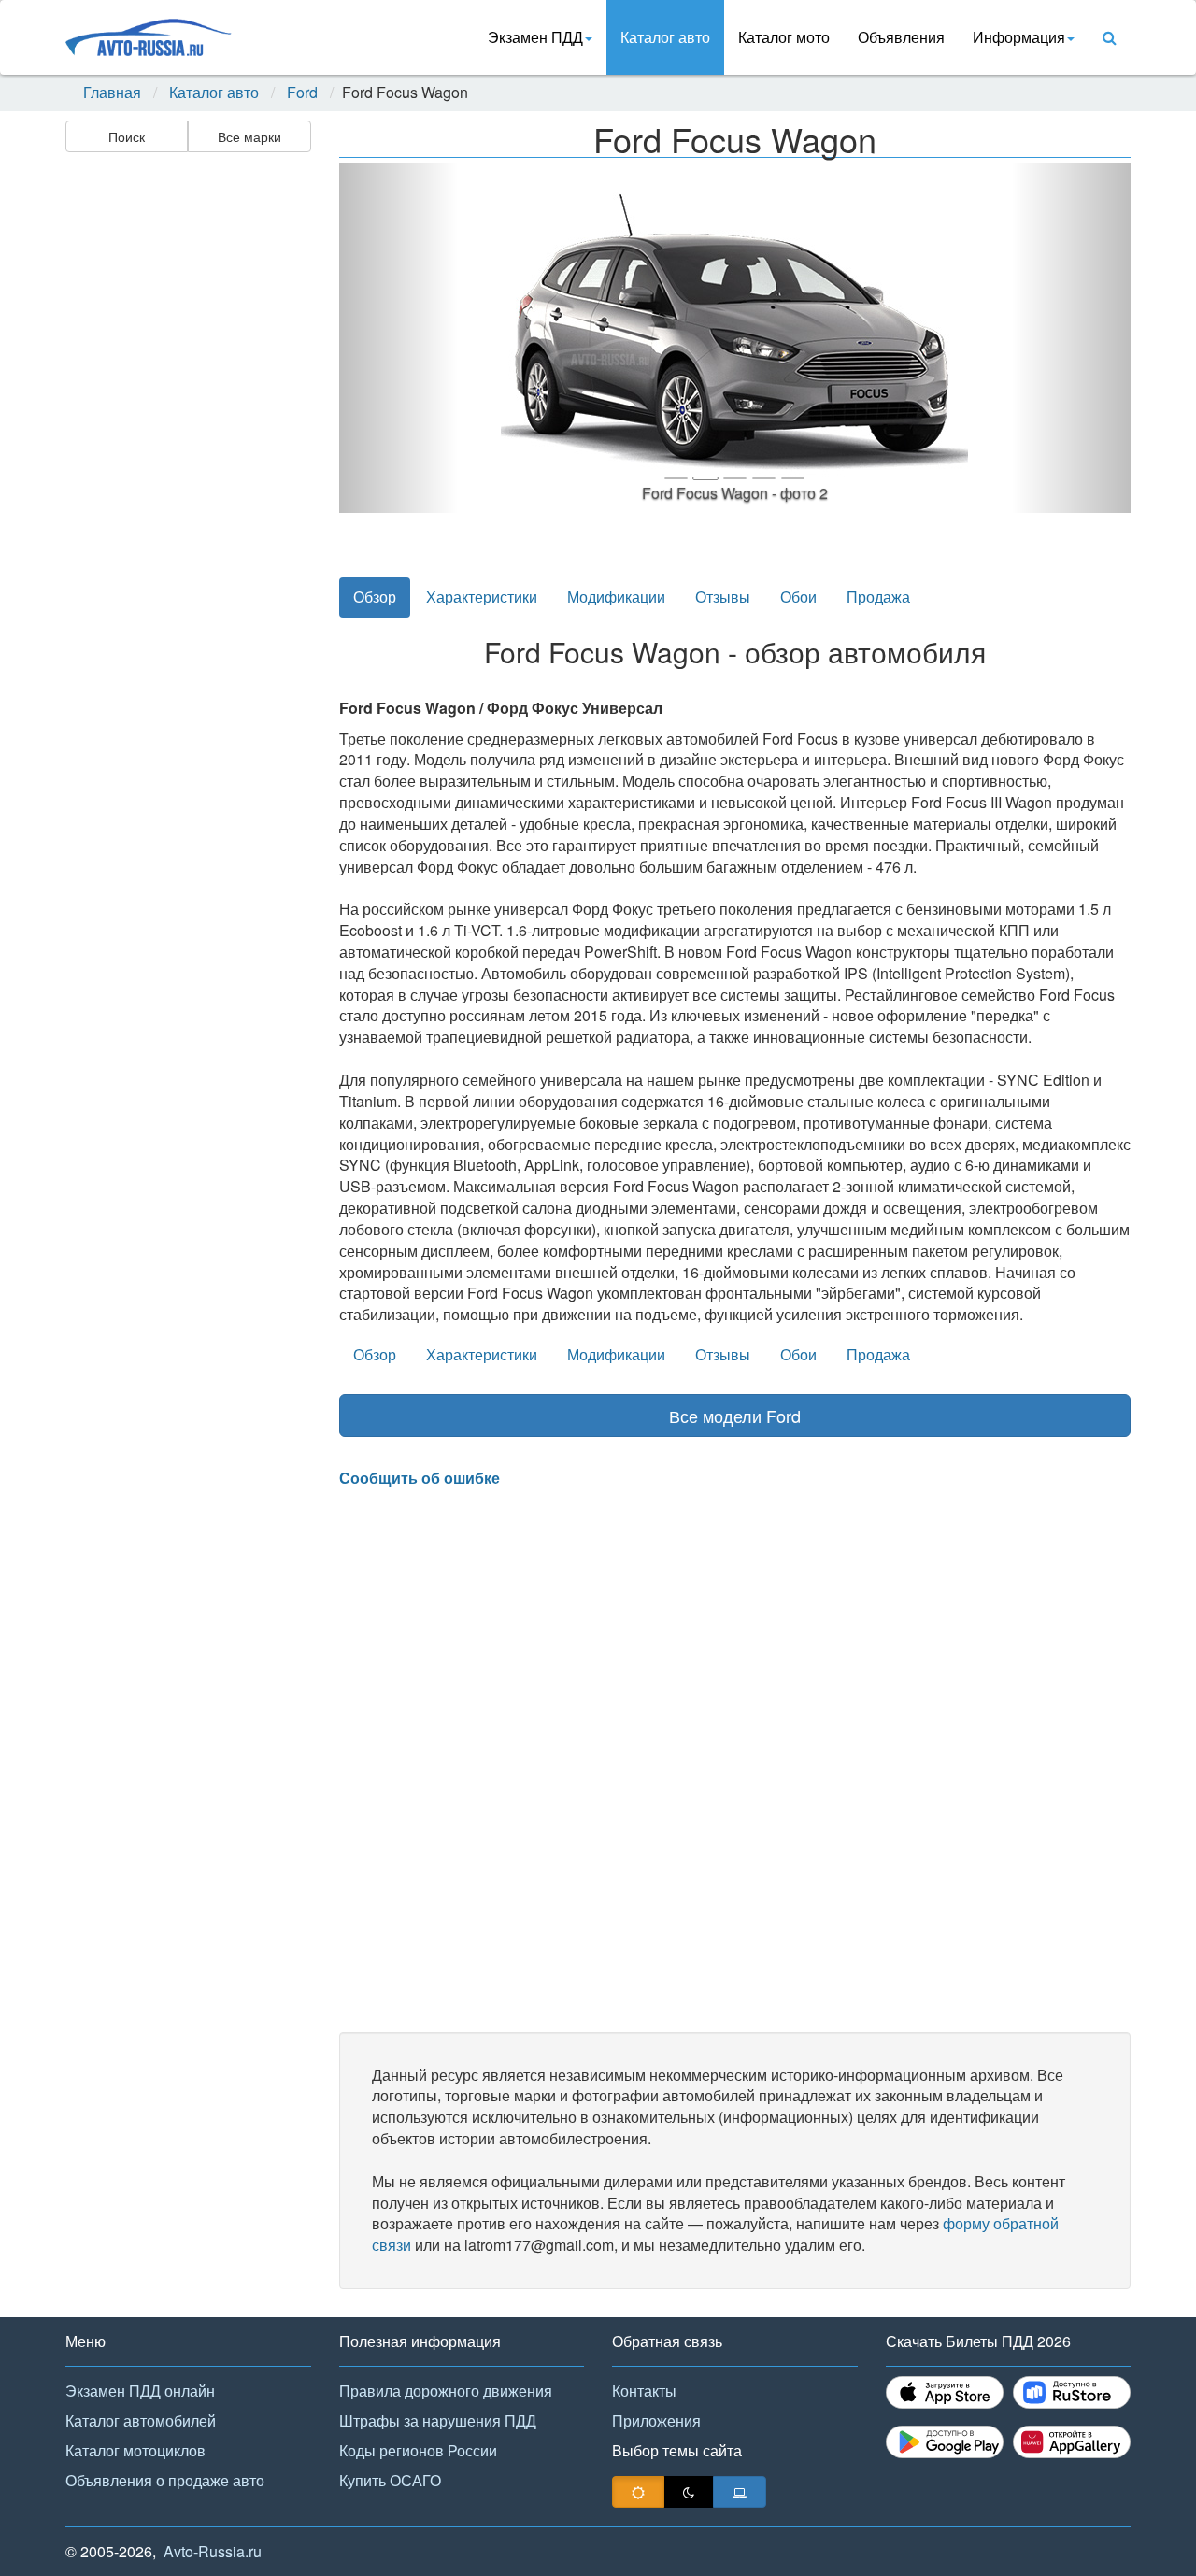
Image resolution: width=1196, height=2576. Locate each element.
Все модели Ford (735, 1416)
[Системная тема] (740, 2492)
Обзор (375, 597)
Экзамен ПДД (535, 37)
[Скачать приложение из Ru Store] (1072, 2392)
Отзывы (723, 597)
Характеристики (482, 597)
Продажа (878, 597)
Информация (1019, 37)
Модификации (616, 597)
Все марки (249, 136)
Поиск (127, 136)
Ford (302, 93)
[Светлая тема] (638, 2492)
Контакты (644, 2391)
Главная (112, 93)
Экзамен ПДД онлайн (140, 2391)
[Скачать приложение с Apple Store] (945, 2392)
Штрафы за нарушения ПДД (438, 2420)
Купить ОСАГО (390, 2480)
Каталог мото (784, 37)
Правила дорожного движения (446, 2391)
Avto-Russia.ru (213, 2551)
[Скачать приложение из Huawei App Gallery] (1072, 2442)
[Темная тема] (689, 2492)
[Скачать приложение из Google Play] (945, 2442)
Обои (798, 597)
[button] (399, 338)
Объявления (901, 37)
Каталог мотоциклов (135, 2450)
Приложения (656, 2420)
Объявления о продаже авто (165, 2480)
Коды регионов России (418, 2450)
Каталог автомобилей (141, 2420)
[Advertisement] (187, 454)
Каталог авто (665, 37)
